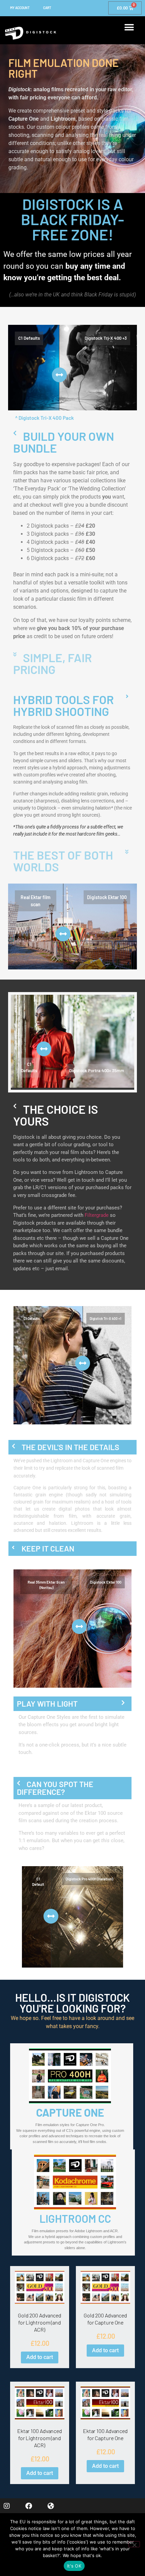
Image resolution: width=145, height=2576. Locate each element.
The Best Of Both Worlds (63, 861)
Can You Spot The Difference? (55, 1788)
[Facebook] (29, 2506)
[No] (134, 2544)
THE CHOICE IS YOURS (56, 1115)
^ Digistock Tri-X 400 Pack (45, 418)
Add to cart (40, 2357)
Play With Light (47, 1704)
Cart (47, 8)
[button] (129, 27)
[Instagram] (7, 2506)
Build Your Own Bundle (64, 442)
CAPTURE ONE (70, 2112)
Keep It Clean (48, 1548)
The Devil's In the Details (70, 1447)
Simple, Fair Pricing (52, 663)
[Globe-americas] (51, 2506)
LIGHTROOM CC (75, 2218)
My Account (20, 8)
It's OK (74, 2566)
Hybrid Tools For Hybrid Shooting (63, 705)
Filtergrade (97, 1215)
